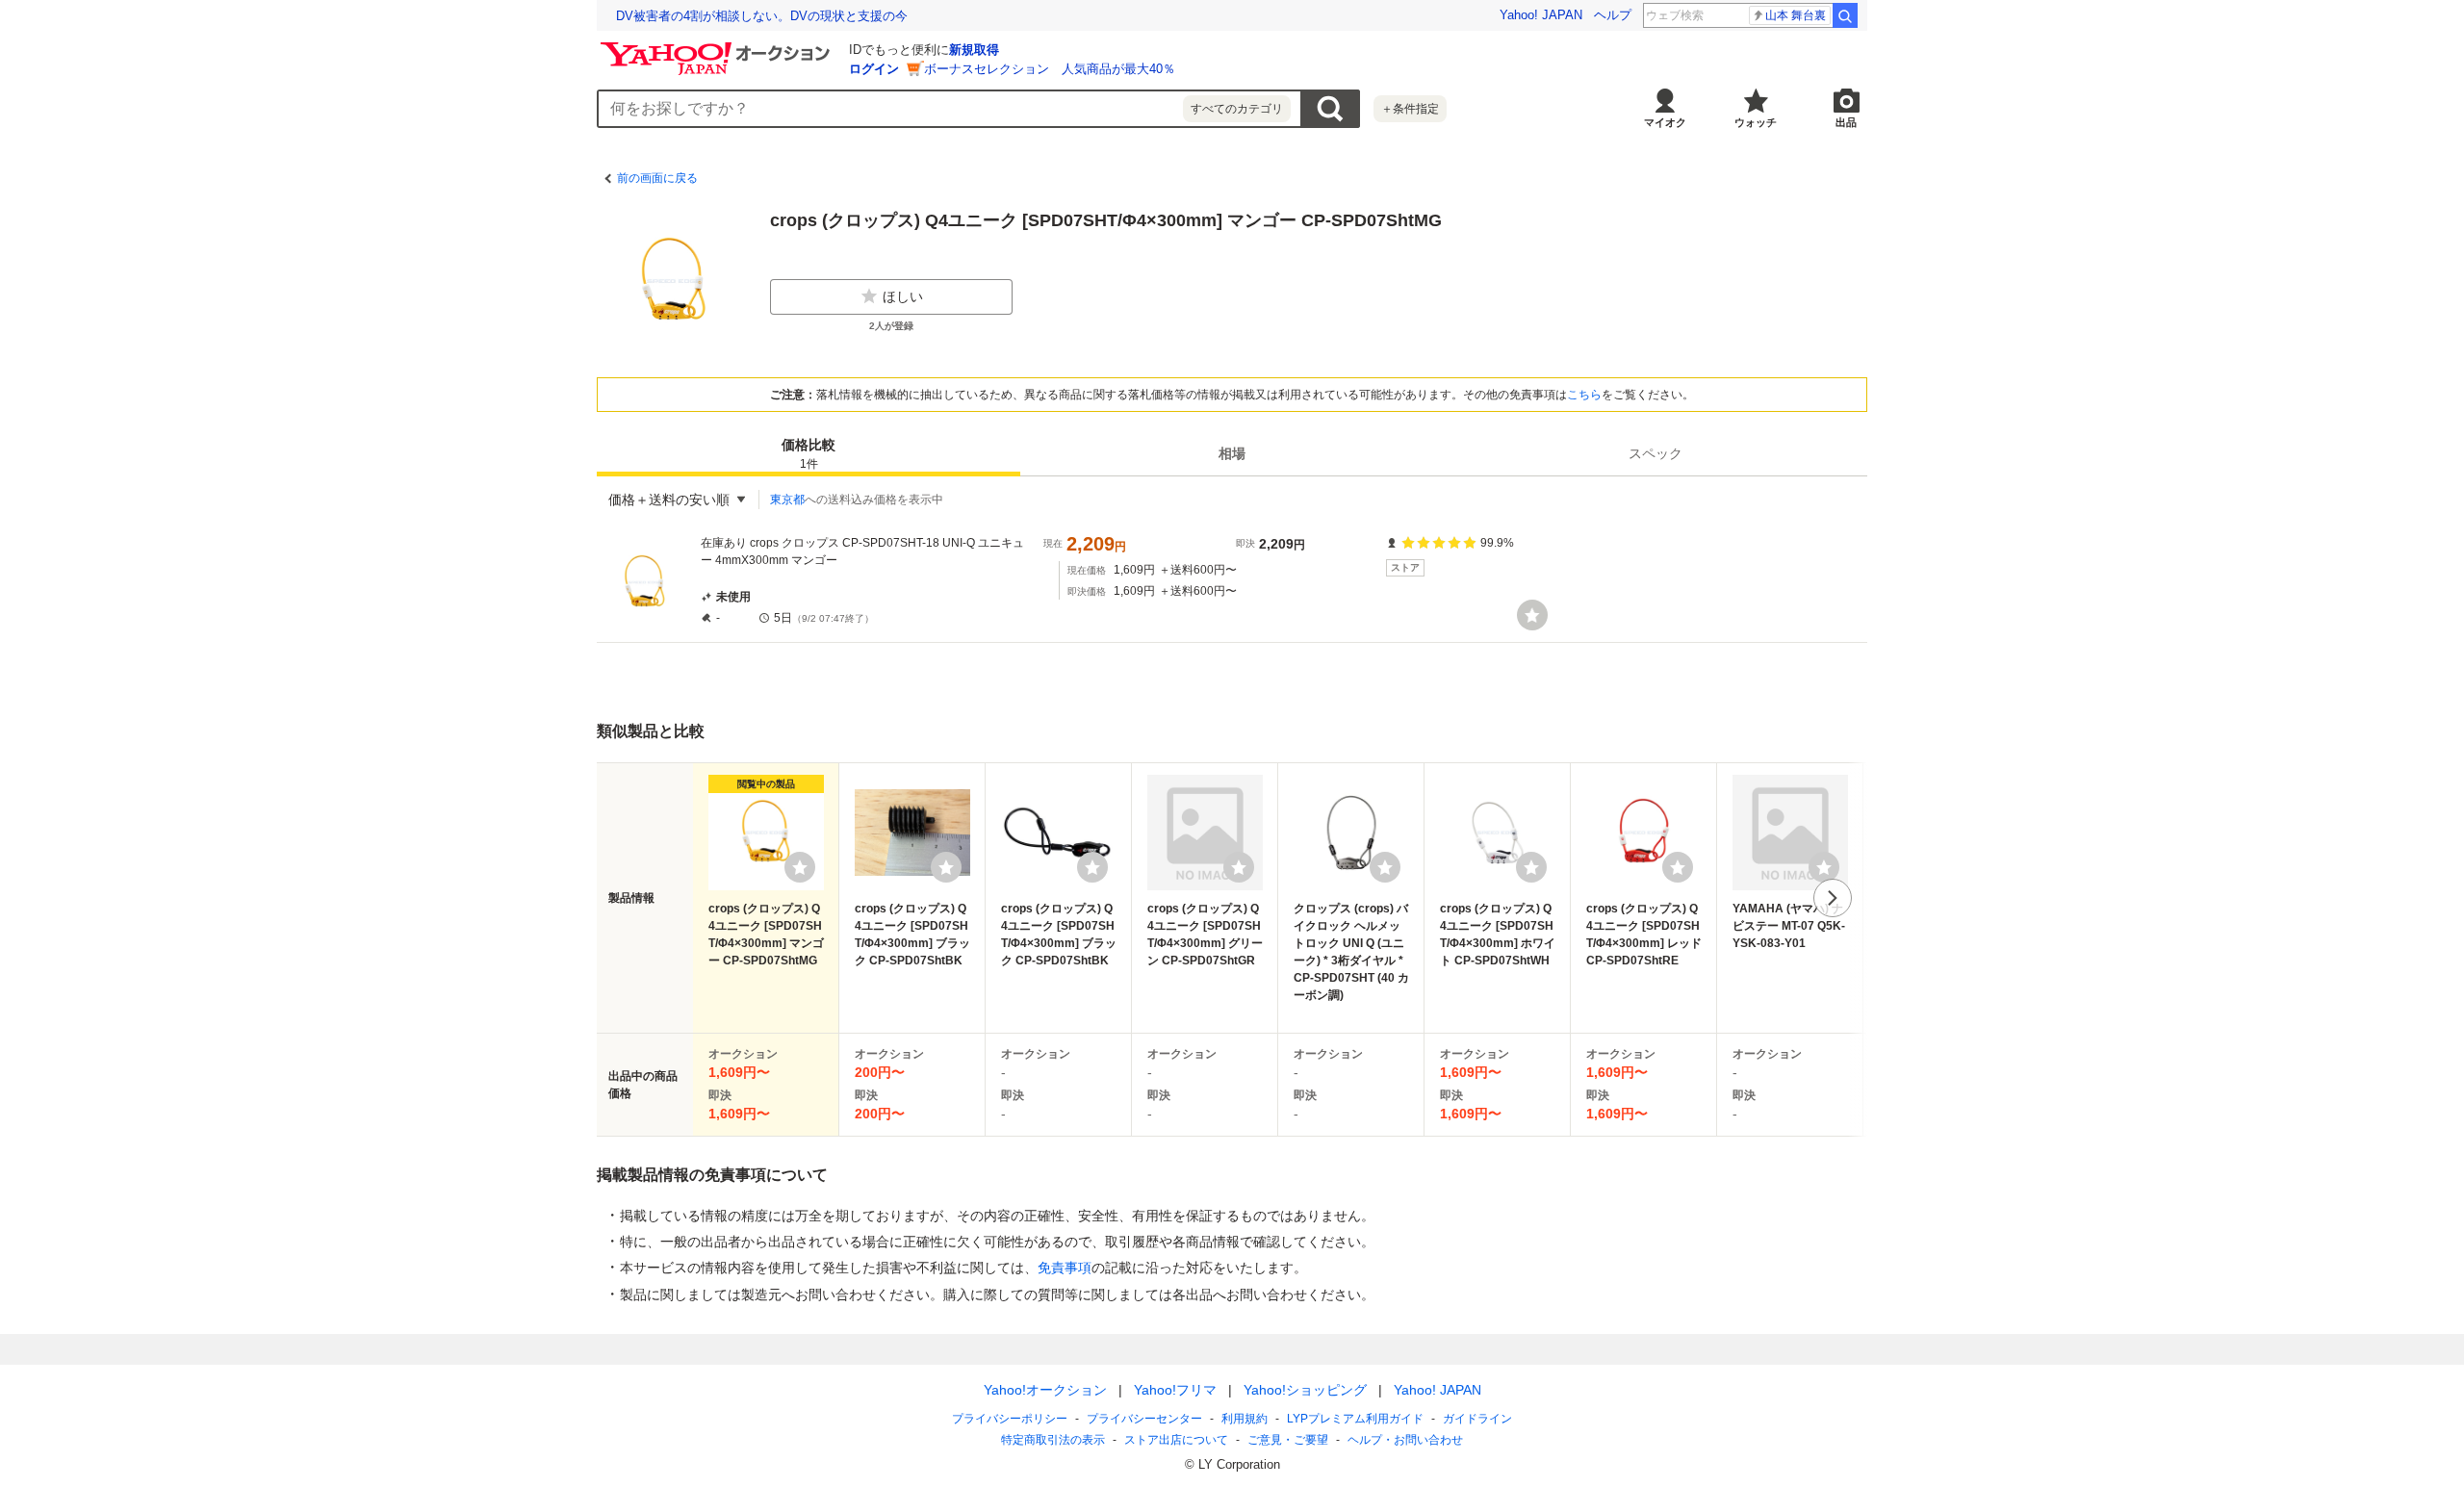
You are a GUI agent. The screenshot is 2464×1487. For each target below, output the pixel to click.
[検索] (1845, 15)
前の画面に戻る (657, 178)
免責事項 (1065, 1268)
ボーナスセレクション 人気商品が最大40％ (1050, 69)
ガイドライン (1477, 1419)
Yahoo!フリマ (1175, 1390)
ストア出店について (1176, 1440)
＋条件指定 (1410, 109)
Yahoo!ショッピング (1305, 1390)
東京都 (787, 500)
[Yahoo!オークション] (718, 47)
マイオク (1665, 122)
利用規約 (1245, 1419)
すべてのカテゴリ (1237, 109)
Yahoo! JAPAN (1541, 15)
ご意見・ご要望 (1288, 1440)
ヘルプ (1613, 15)
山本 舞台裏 (1796, 15)
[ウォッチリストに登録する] (800, 867)
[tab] (808, 453)
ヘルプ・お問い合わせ (1405, 1440)
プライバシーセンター (1144, 1419)
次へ (1833, 898)
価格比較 (808, 454)
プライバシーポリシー (1010, 1419)
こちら (1584, 395)
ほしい (903, 296)
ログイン (874, 69)
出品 (1846, 122)
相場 (1232, 453)
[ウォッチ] (1532, 615)
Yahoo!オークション (1045, 1390)
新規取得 (974, 50)
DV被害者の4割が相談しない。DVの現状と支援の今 (762, 16)
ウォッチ (1756, 122)
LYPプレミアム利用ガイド (1355, 1419)
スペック (1655, 453)
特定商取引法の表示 (1053, 1440)
